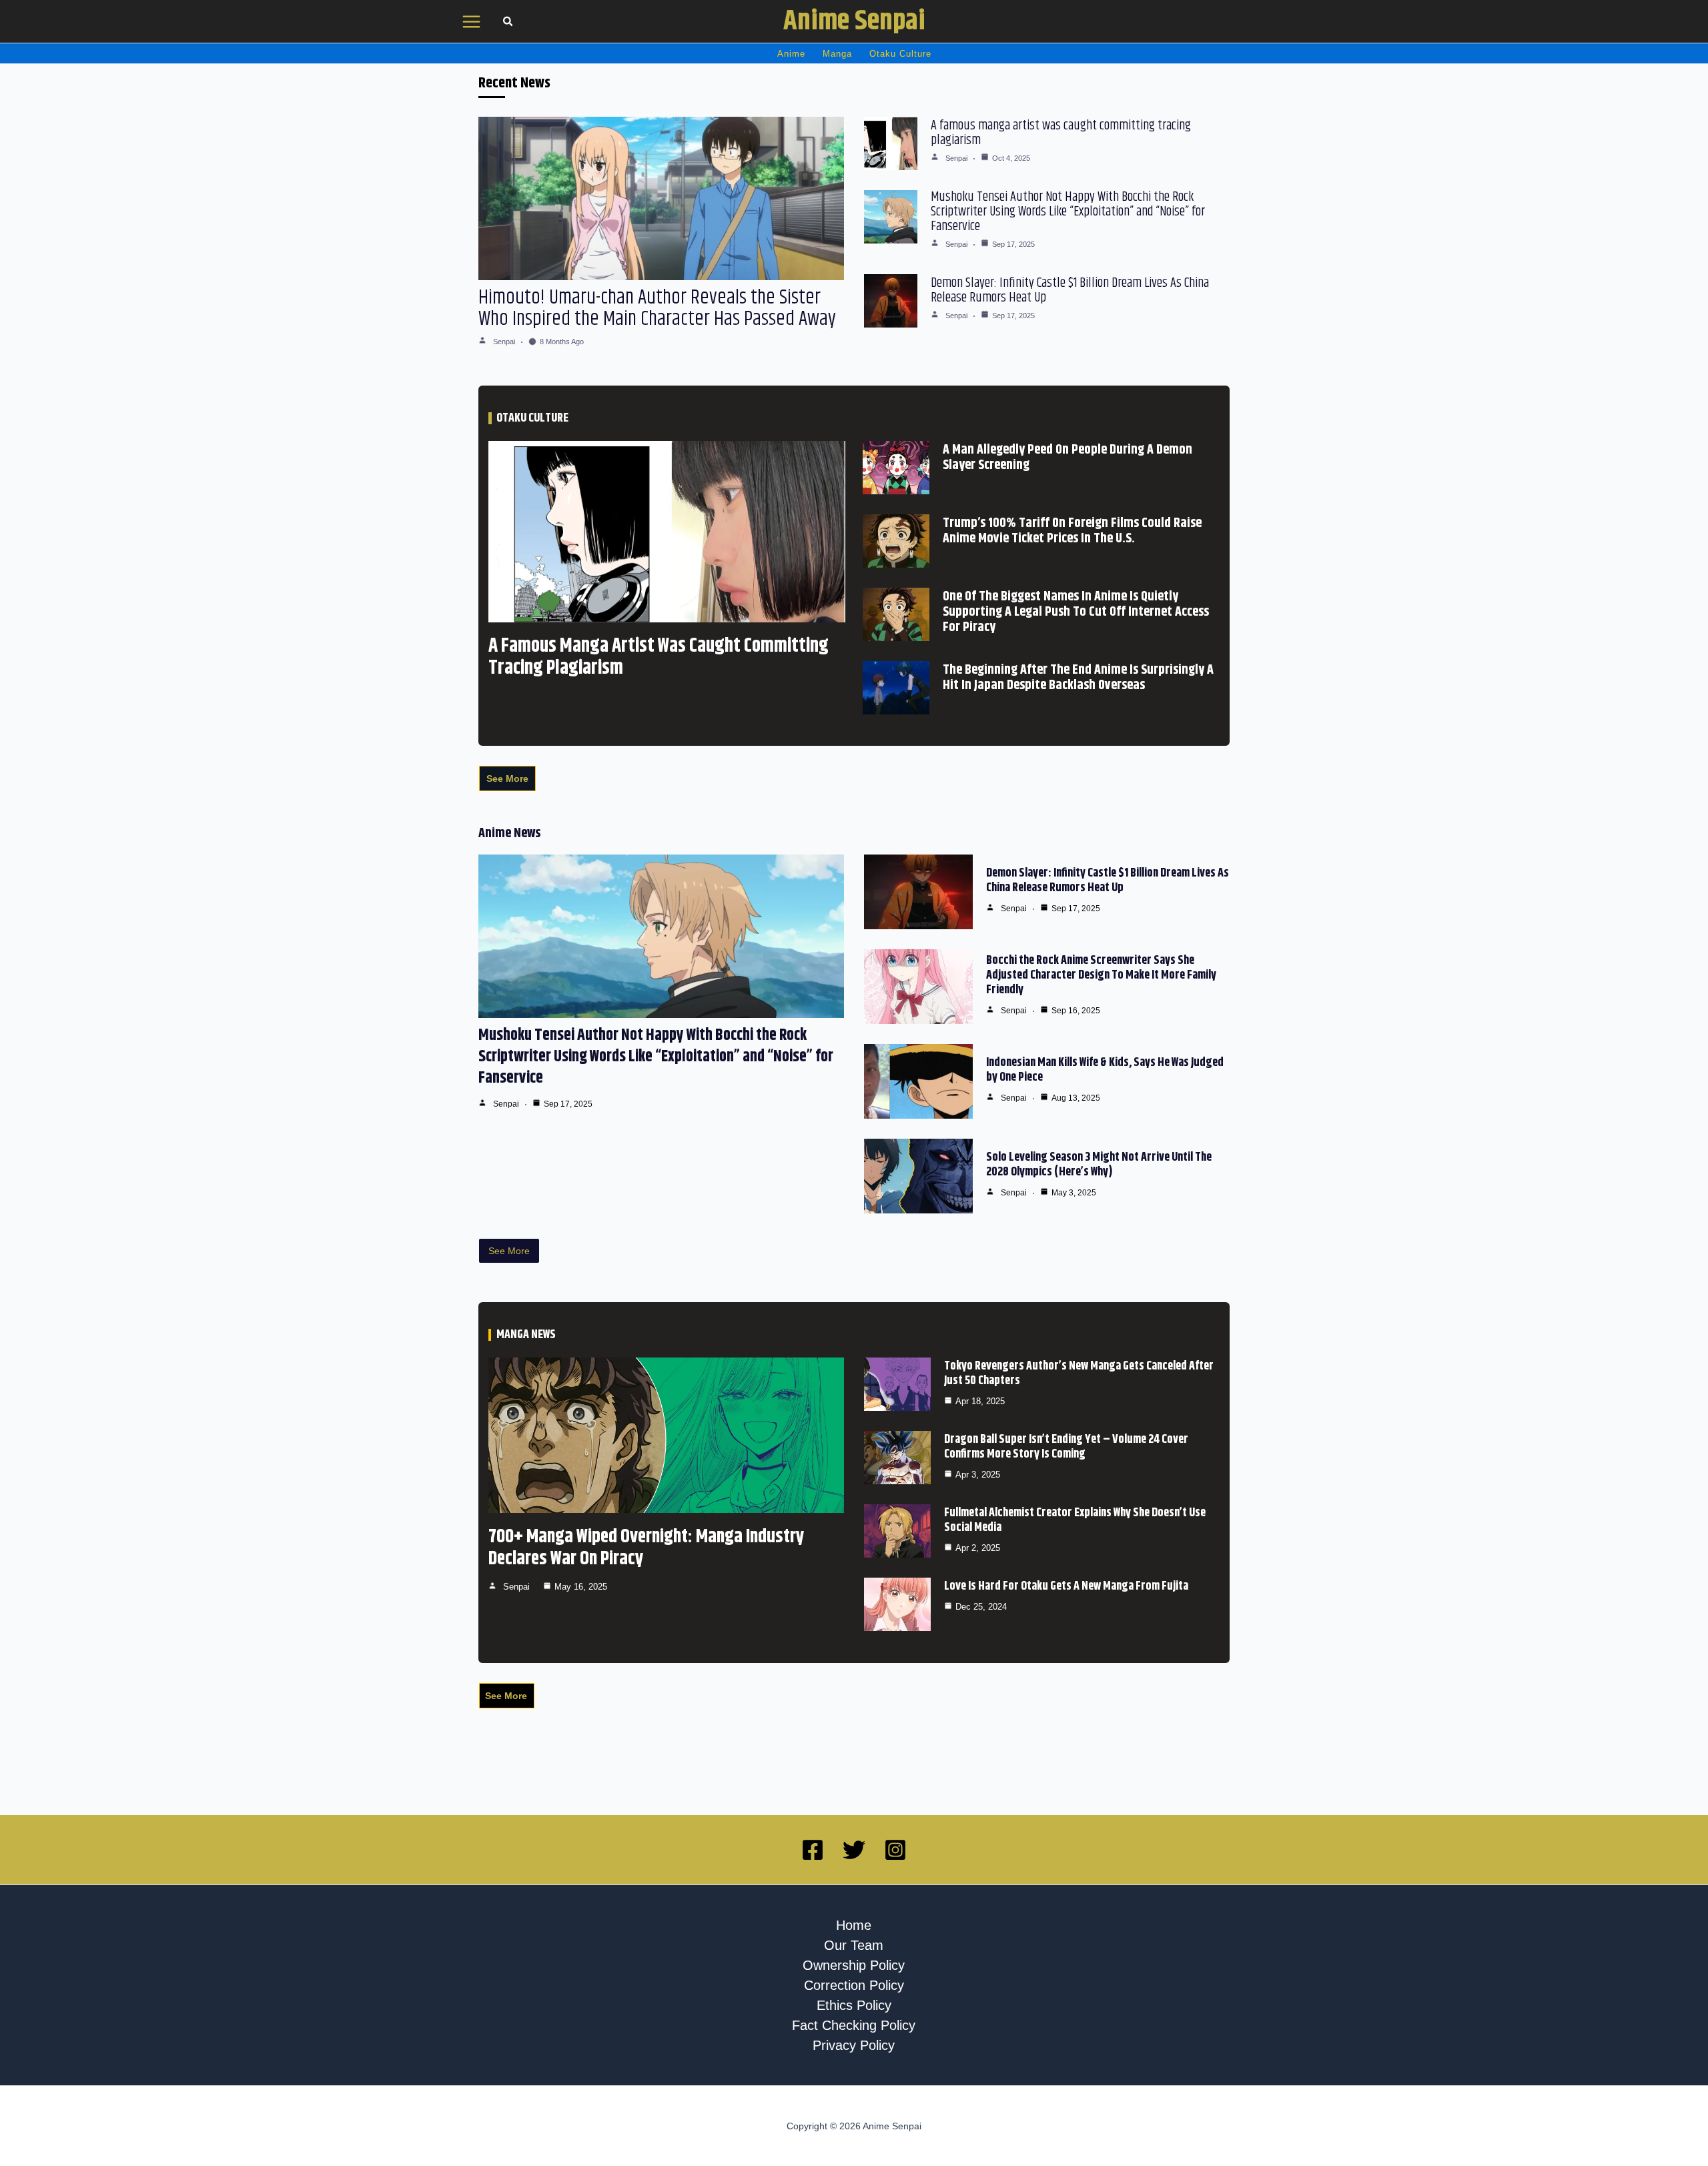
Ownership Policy (854, 1965)
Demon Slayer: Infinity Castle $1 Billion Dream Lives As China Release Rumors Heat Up (1070, 291)
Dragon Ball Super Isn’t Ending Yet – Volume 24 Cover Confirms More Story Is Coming (1066, 1447)
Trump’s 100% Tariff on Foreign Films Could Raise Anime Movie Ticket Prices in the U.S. (1072, 531)
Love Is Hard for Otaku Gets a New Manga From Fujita (1066, 1586)
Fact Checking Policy (854, 2025)
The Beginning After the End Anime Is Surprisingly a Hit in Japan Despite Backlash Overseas (1078, 678)
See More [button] (507, 778)
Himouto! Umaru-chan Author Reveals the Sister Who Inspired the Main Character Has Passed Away (657, 308)
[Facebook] (813, 1850)
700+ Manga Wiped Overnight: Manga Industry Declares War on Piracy (647, 1548)
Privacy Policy (854, 2045)
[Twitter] (854, 1850)
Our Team (854, 1945)
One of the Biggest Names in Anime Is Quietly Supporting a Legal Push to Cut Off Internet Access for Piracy (1076, 612)
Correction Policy (854, 1985)
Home (854, 1925)
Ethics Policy (854, 2005)
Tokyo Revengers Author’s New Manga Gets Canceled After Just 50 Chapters (1079, 1374)
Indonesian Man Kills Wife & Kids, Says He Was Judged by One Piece (1105, 1070)
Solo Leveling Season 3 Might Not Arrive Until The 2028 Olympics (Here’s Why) (1099, 1165)
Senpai (504, 342)
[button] (508, 23)
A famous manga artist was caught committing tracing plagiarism (1061, 133)
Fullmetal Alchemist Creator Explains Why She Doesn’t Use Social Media (1075, 1520)
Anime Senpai (854, 21)
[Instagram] (895, 1850)
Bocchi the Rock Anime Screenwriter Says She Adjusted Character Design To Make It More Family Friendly (1101, 975)
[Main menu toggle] (472, 22)
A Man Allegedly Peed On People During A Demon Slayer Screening (1067, 458)
